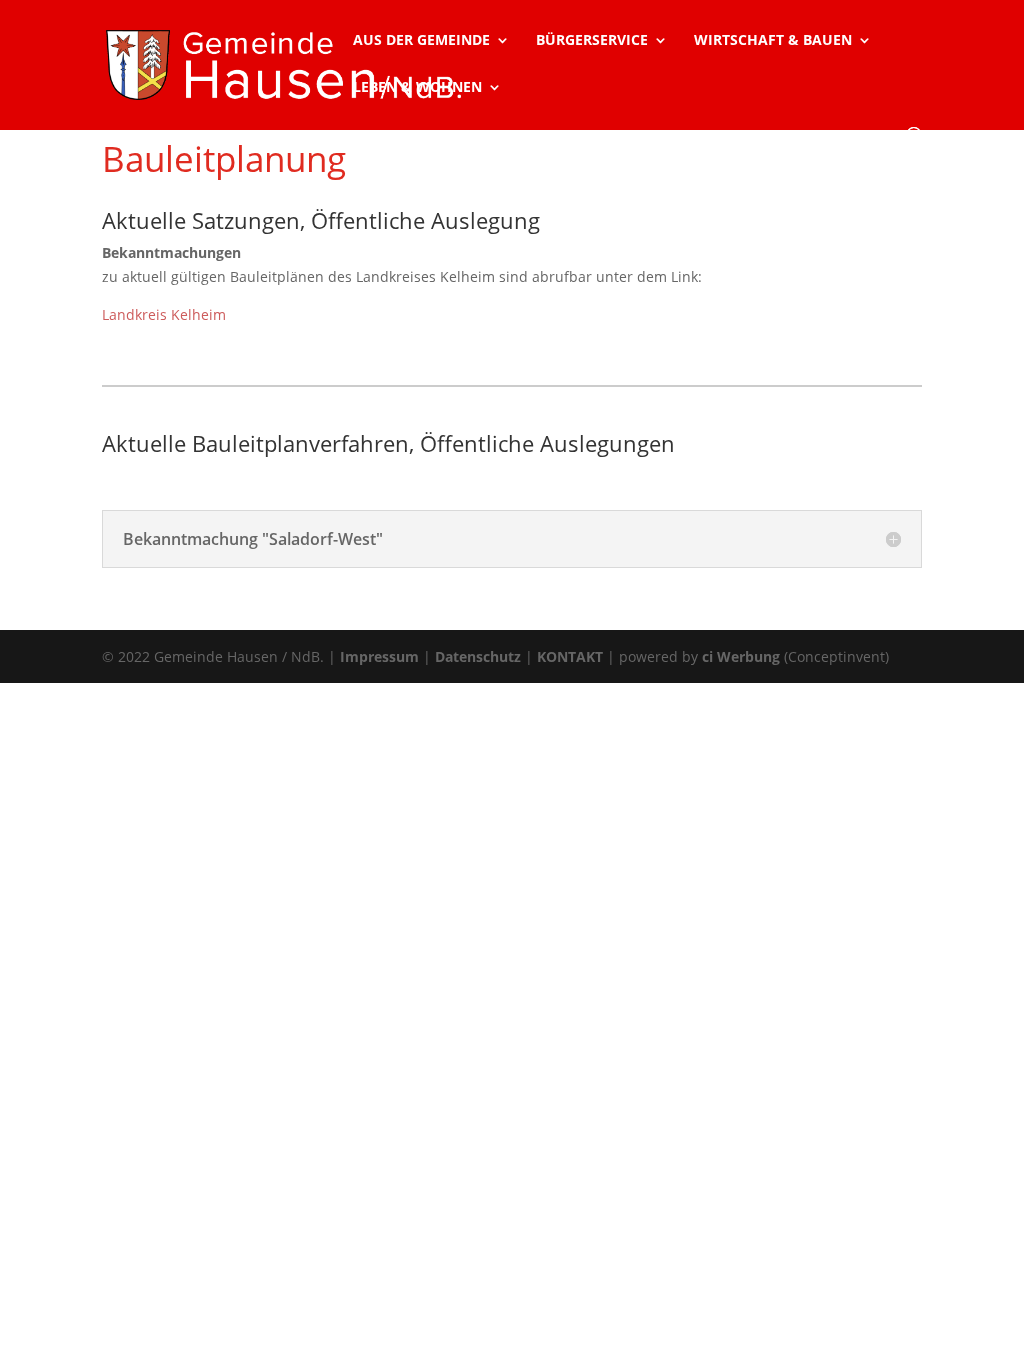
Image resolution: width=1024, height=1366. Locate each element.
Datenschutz (478, 656)
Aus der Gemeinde (421, 41)
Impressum (379, 656)
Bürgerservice (592, 41)
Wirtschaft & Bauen (773, 41)
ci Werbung (741, 656)
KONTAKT (570, 656)
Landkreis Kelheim (164, 314)
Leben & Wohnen (417, 88)
